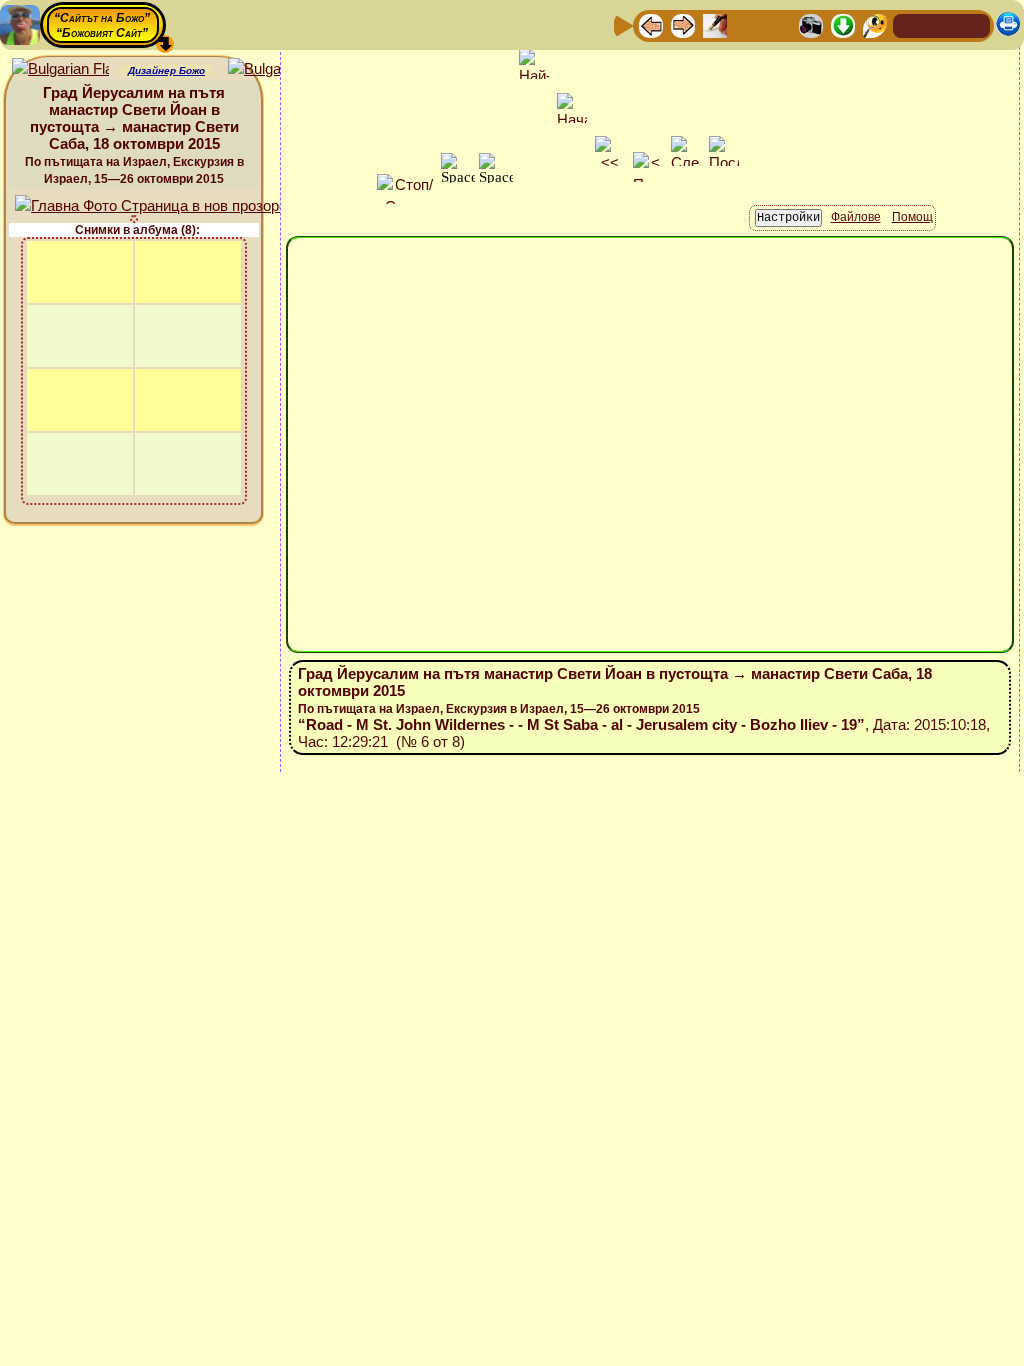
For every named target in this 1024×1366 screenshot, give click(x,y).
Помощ (912, 217)
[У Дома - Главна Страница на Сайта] (910, 24)
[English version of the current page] (60, 69)
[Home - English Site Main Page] (974, 24)
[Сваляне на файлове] (843, 24)
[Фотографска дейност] (811, 24)
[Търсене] (875, 24)
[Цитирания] (747, 24)
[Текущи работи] (779, 24)
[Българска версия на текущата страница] (276, 69)
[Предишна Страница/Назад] (651, 24)
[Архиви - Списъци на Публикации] (715, 24)
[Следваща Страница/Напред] (683, 24)
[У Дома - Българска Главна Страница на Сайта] (942, 24)
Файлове (856, 217)
